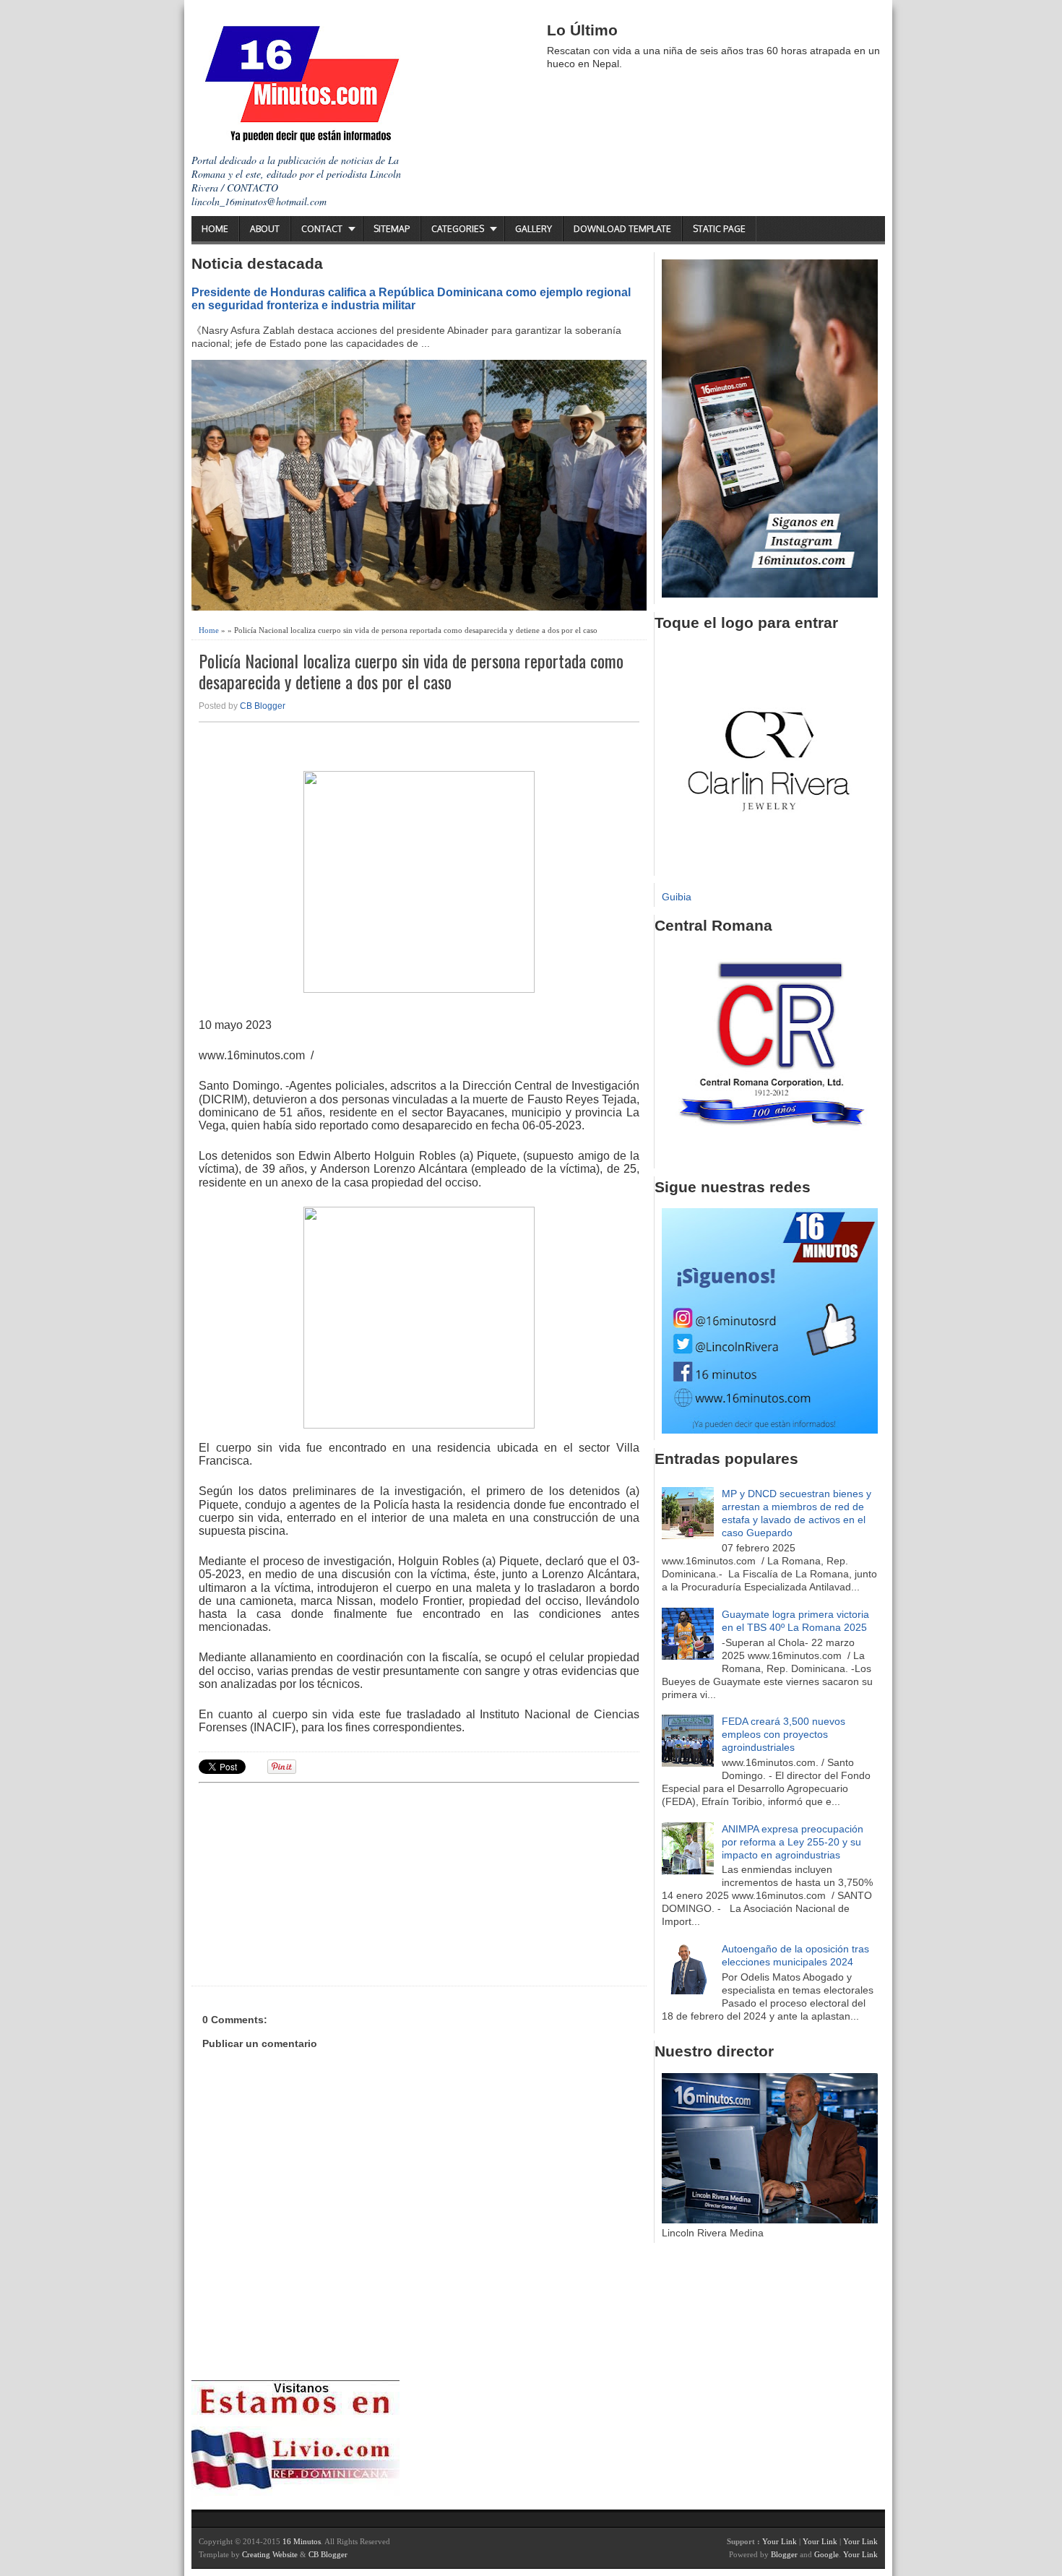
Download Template (622, 229)
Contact (322, 229)
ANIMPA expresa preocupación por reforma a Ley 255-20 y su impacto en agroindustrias (793, 1842)
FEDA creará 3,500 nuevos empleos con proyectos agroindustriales (783, 1734)
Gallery (534, 229)
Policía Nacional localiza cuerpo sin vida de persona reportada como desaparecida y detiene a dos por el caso (411, 671)
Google (826, 2554)
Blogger (784, 2554)
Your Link (780, 2541)
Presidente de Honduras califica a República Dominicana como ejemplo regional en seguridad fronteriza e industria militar (411, 298)
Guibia (677, 897)
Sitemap (392, 229)
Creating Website (270, 2554)
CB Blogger (263, 706)
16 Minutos (302, 2541)
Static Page (719, 229)
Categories (458, 229)
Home (215, 229)
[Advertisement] (311, 1882)
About (265, 229)
